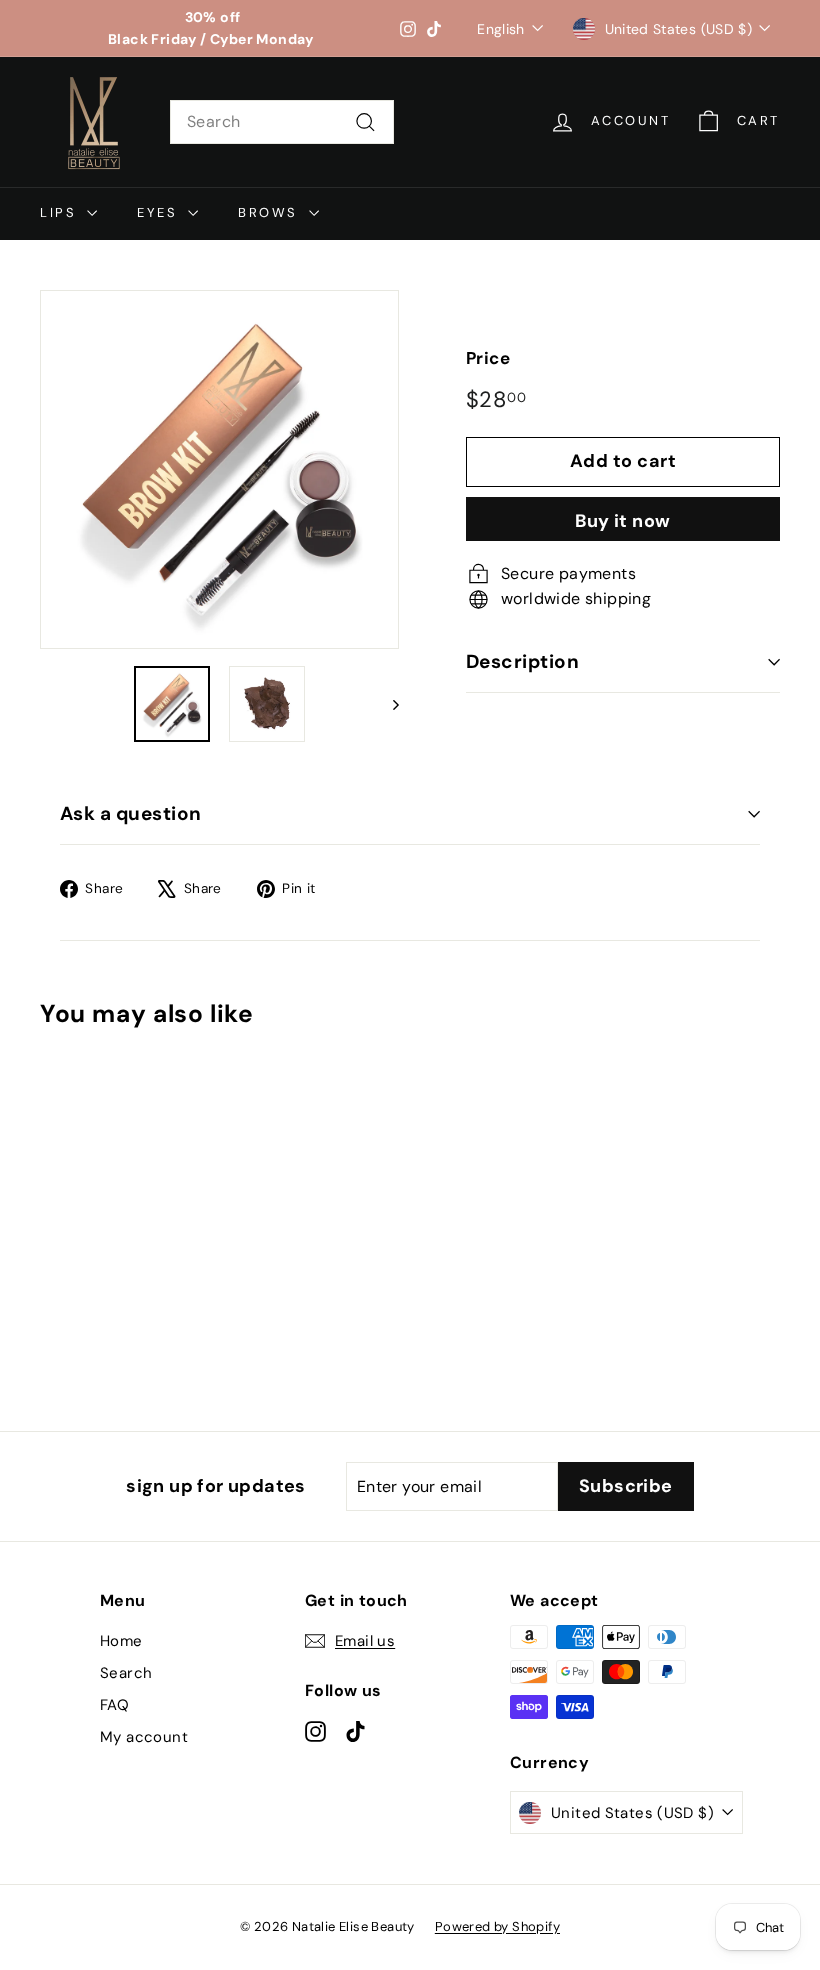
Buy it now (623, 521)
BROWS (271, 212)
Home (121, 1641)
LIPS (61, 212)
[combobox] (282, 122)
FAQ (114, 1705)
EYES (160, 212)
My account (144, 1737)
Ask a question (131, 813)
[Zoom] (219, 469)
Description (522, 661)
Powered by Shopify (497, 1926)
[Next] (386, 704)
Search (126, 1673)
